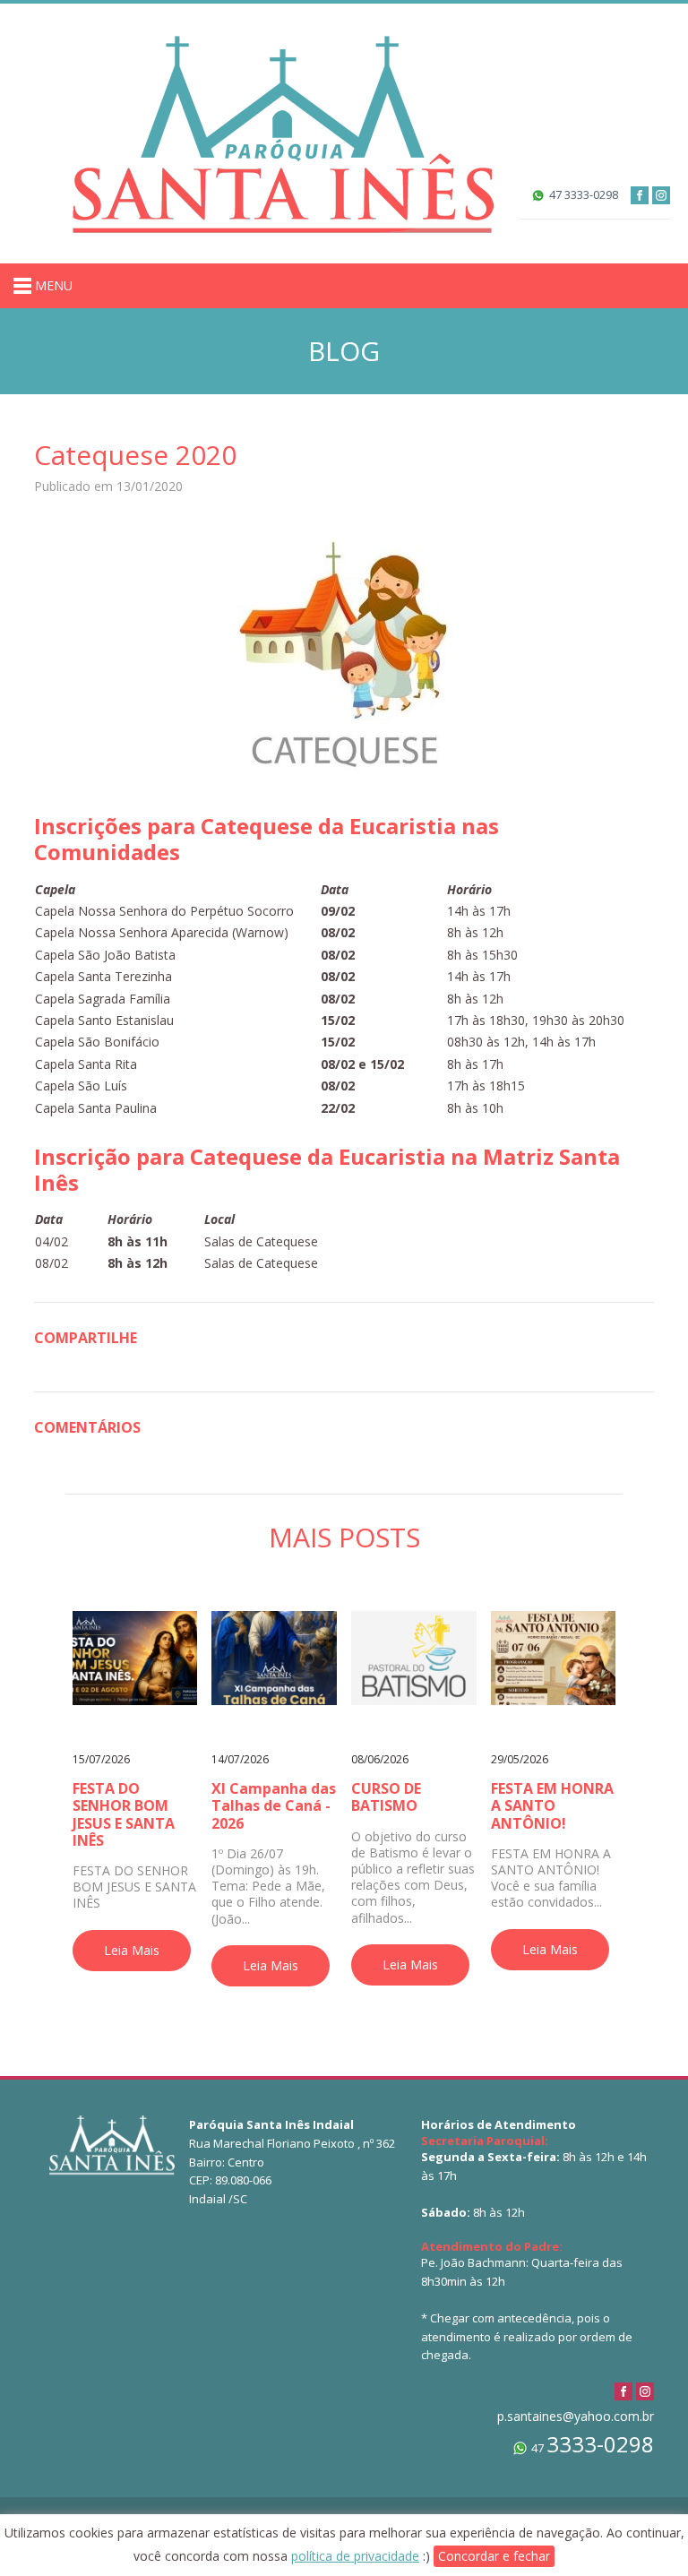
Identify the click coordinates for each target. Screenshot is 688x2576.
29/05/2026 (520, 1759)
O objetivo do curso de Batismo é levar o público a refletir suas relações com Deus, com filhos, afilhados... (413, 1878)
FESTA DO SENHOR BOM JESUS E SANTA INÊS (124, 1814)
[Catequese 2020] (344, 653)
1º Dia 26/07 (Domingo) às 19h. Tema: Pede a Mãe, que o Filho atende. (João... (268, 1887)
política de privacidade (355, 2556)
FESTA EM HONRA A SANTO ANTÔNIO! (552, 1805)
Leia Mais (132, 1950)
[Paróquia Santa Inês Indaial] (282, 132)
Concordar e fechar (494, 2556)
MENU (52, 285)
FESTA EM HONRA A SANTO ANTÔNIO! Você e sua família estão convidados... (551, 1878)
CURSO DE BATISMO (386, 1797)
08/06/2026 (380, 1759)
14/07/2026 (240, 1759)
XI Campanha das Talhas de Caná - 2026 (274, 1805)
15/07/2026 (101, 1759)
